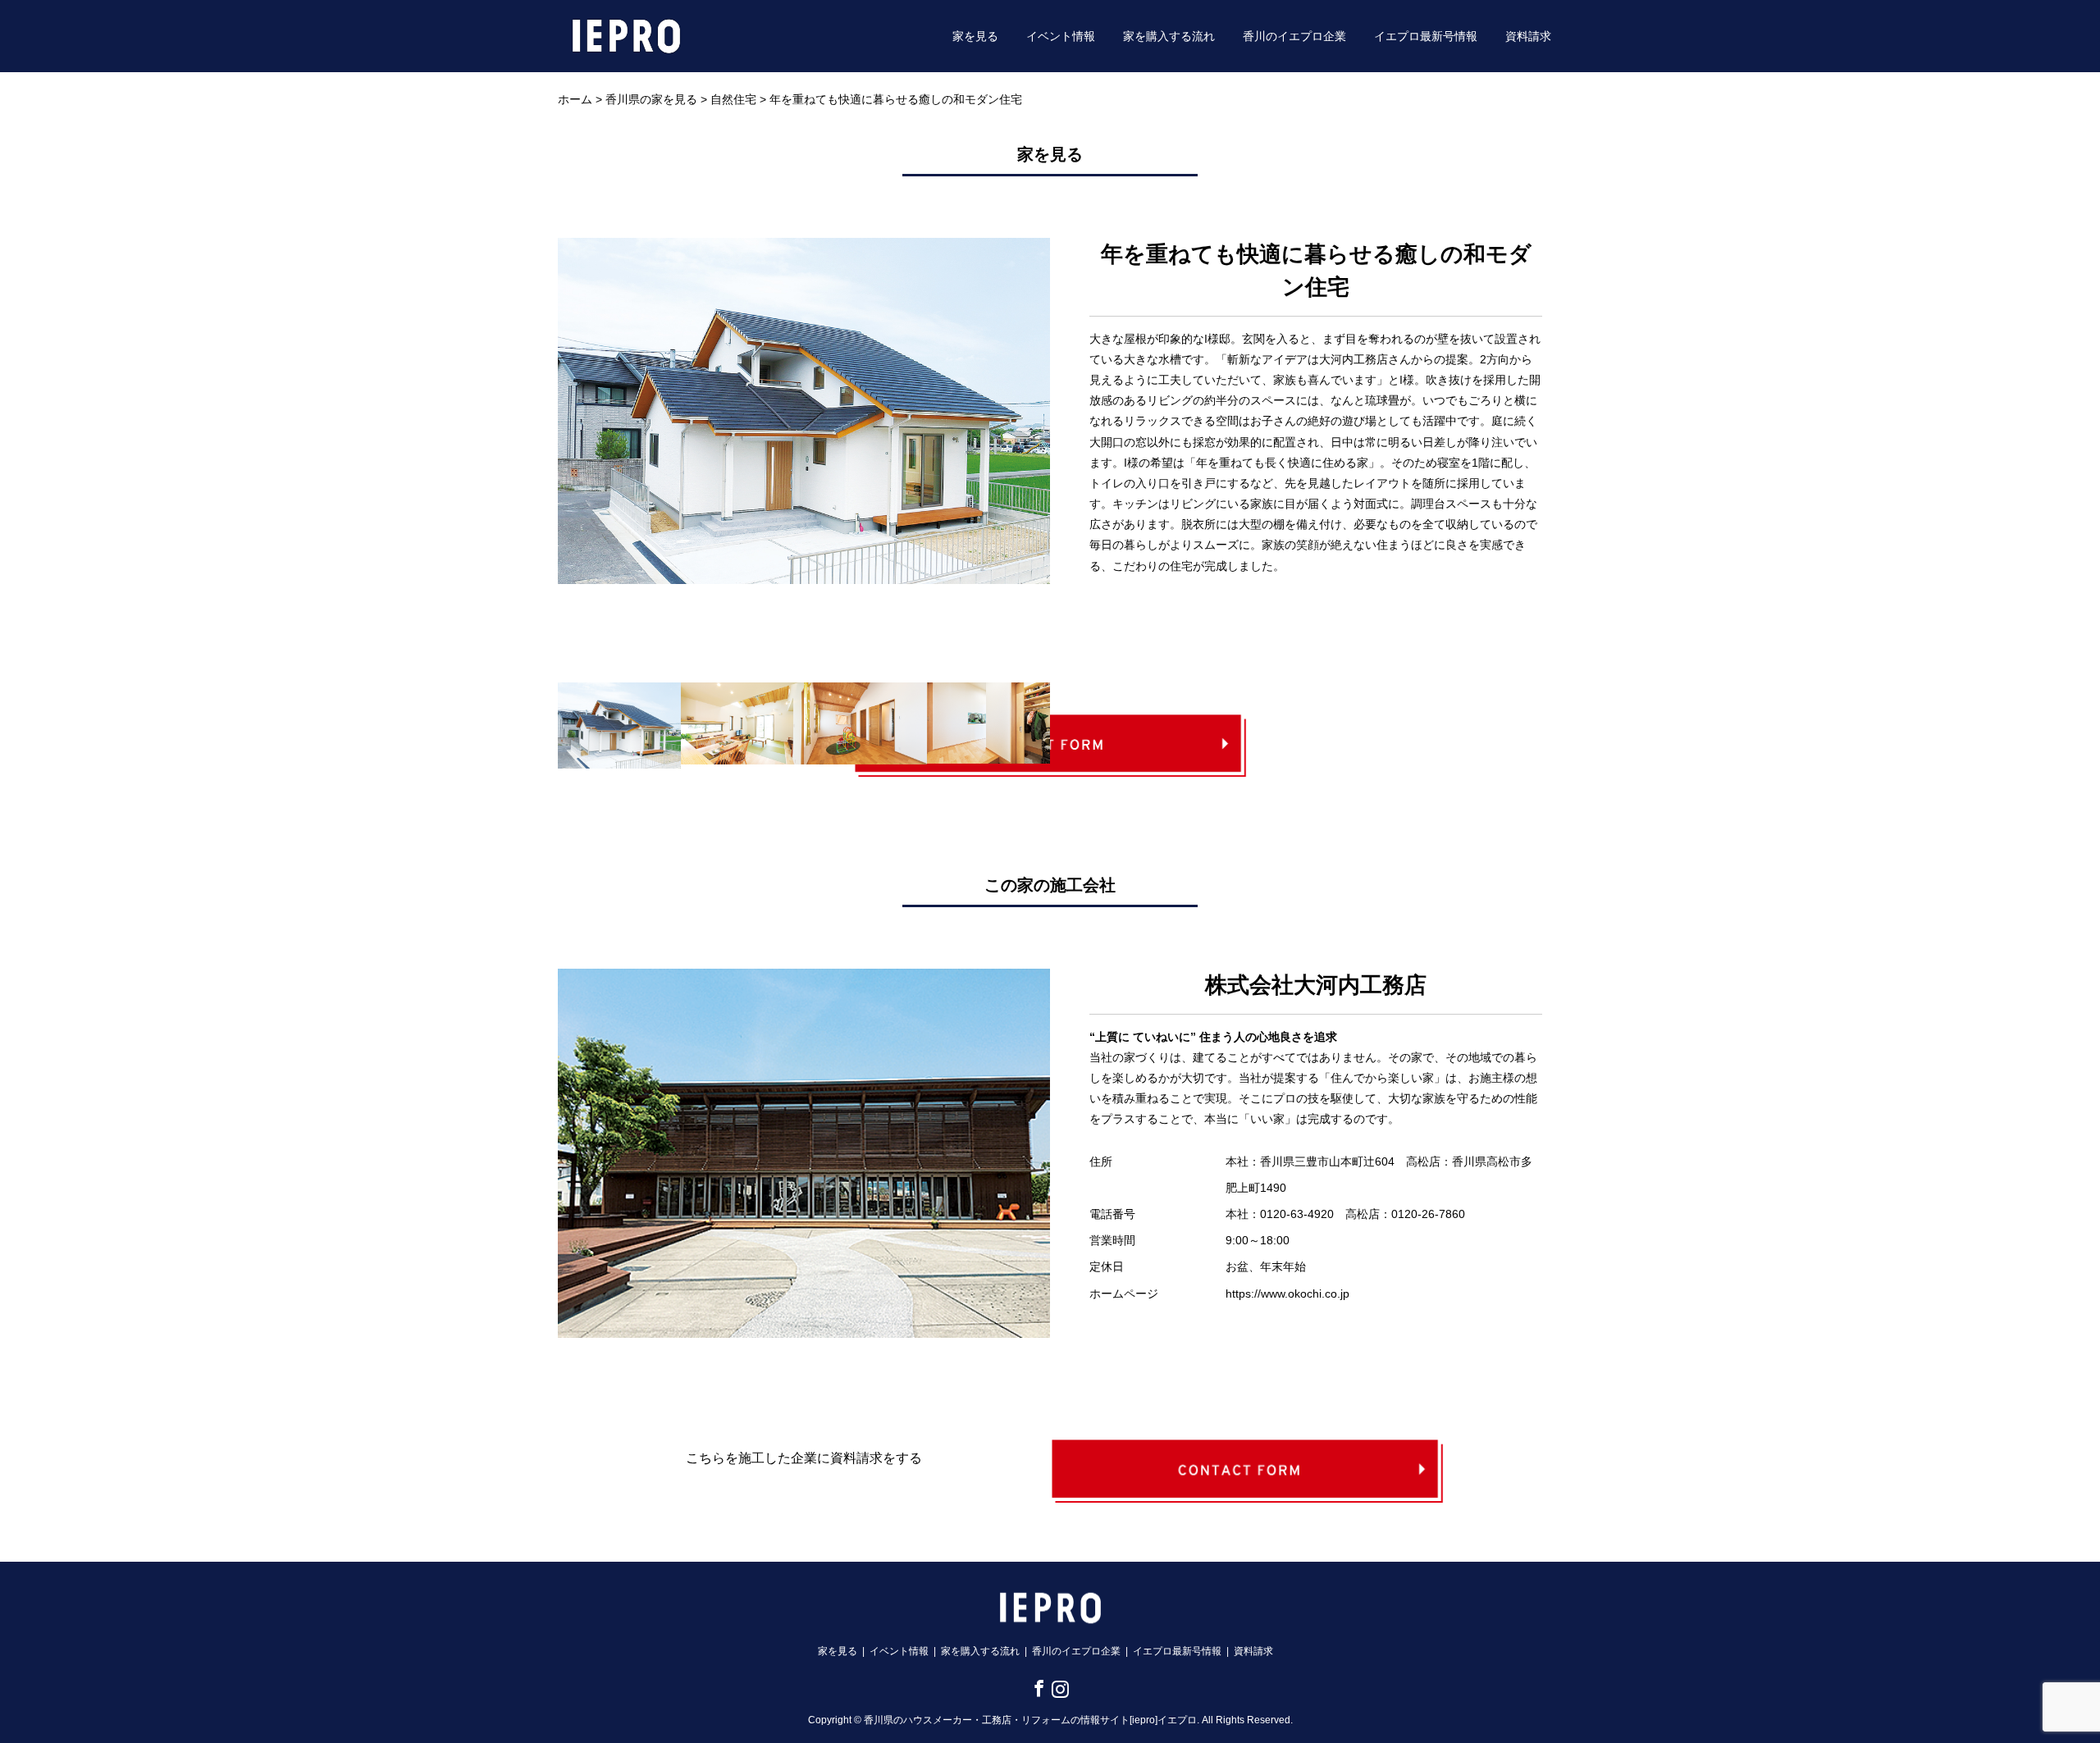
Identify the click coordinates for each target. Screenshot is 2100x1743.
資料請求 (1528, 36)
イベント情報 (1061, 36)
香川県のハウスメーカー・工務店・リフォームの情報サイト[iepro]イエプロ (1030, 1720)
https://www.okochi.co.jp (1287, 1294)
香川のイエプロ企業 (1294, 36)
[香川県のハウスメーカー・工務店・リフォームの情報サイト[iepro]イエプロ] (626, 35)
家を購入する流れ (1169, 36)
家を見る (975, 36)
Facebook (1036, 1688)
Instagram (1057, 1688)
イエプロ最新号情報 (1426, 36)
